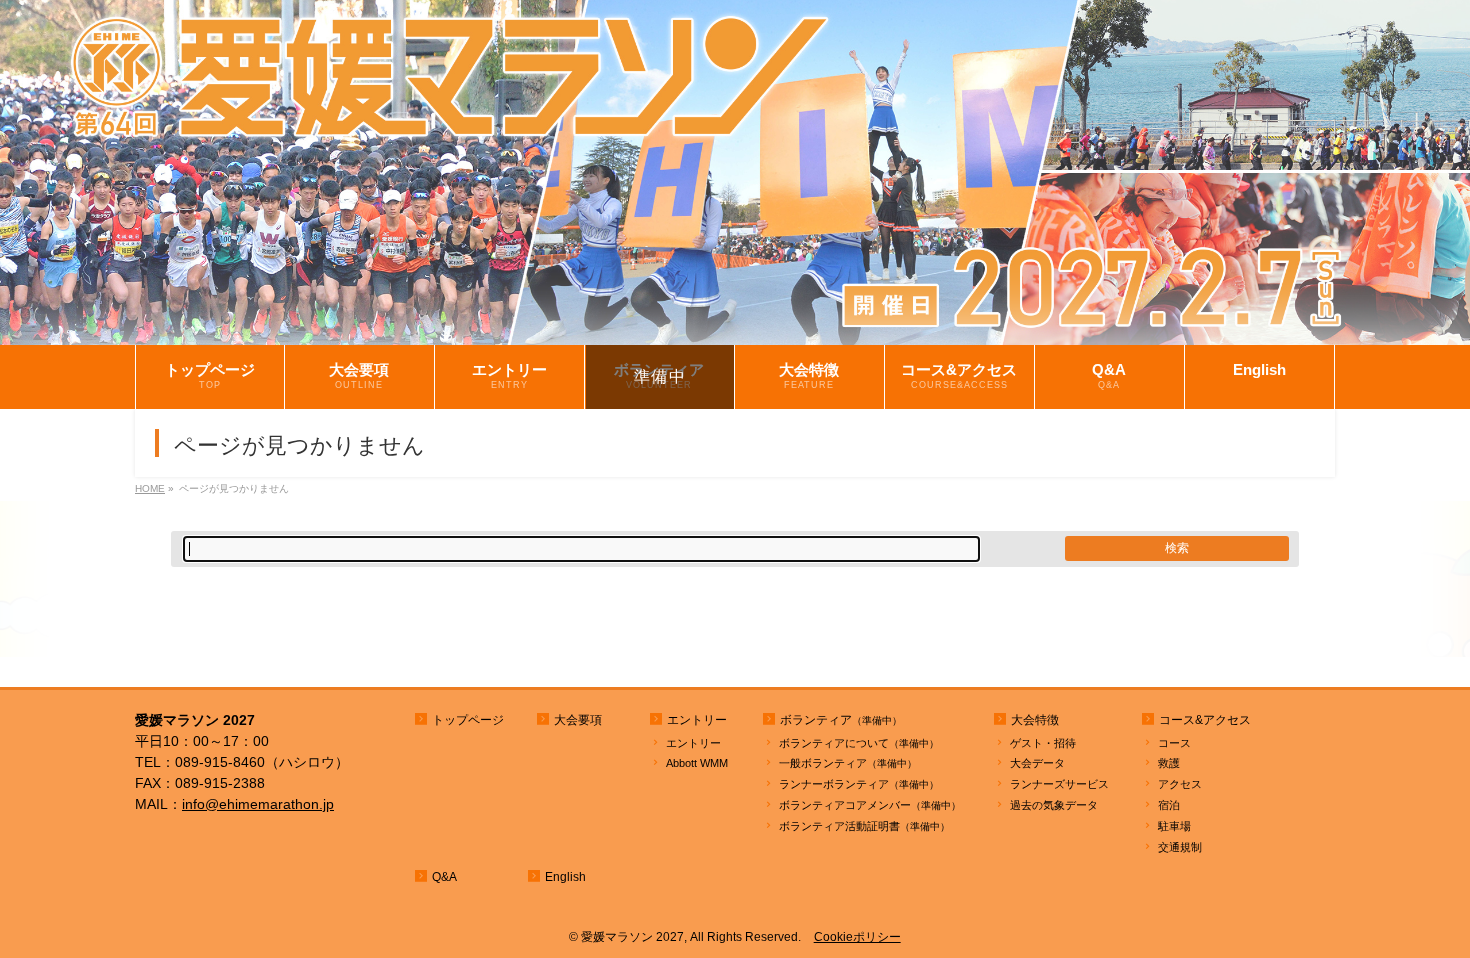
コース (1174, 743)
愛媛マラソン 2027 (632, 937)
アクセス (1180, 784)
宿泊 (1169, 805)
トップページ (468, 720)
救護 (1169, 763)
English (565, 877)
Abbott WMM (697, 763)
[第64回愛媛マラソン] (735, 330)
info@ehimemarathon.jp (258, 804)
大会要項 (578, 720)
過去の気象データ (1054, 805)
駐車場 (1174, 826)
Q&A (444, 877)
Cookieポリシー (857, 937)
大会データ (1037, 763)
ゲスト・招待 (1043, 743)
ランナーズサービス (1059, 784)
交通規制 (1180, 847)
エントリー (693, 743)
